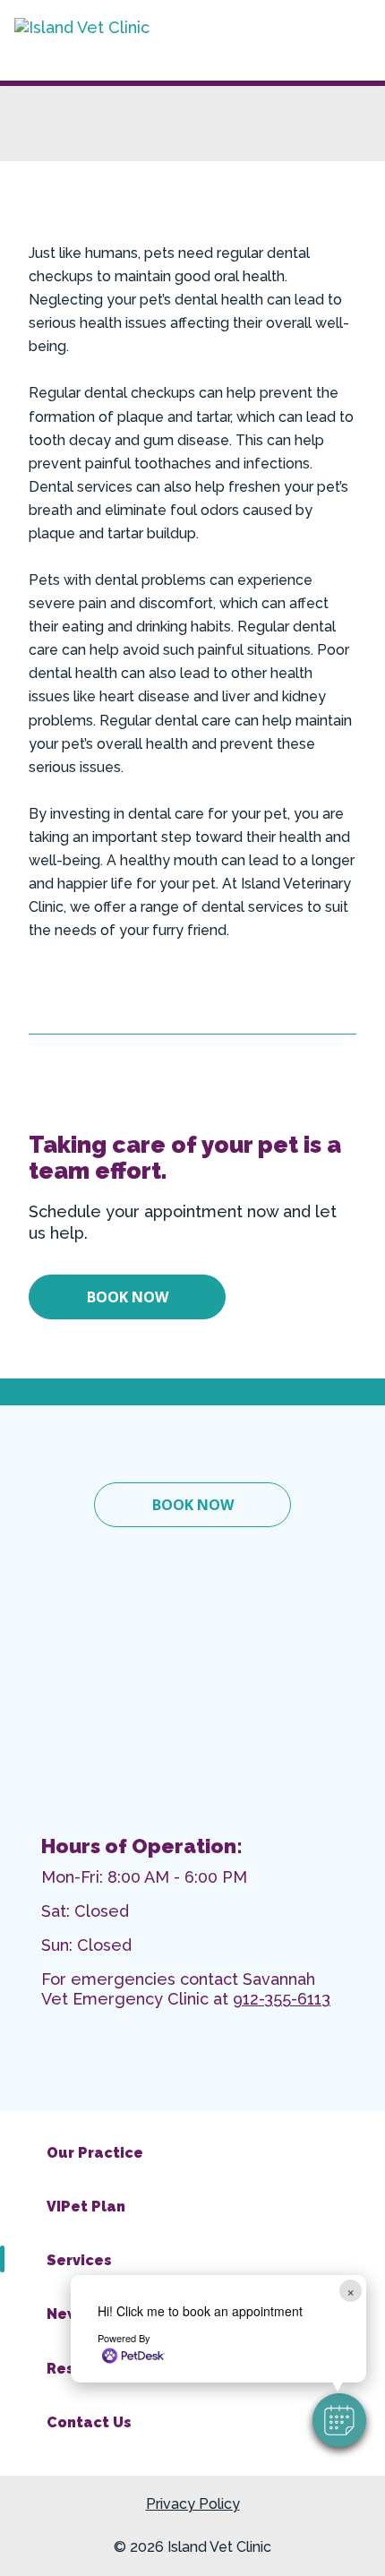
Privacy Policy (193, 2504)
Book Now (128, 1297)
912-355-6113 (282, 1999)
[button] (339, 2420)
